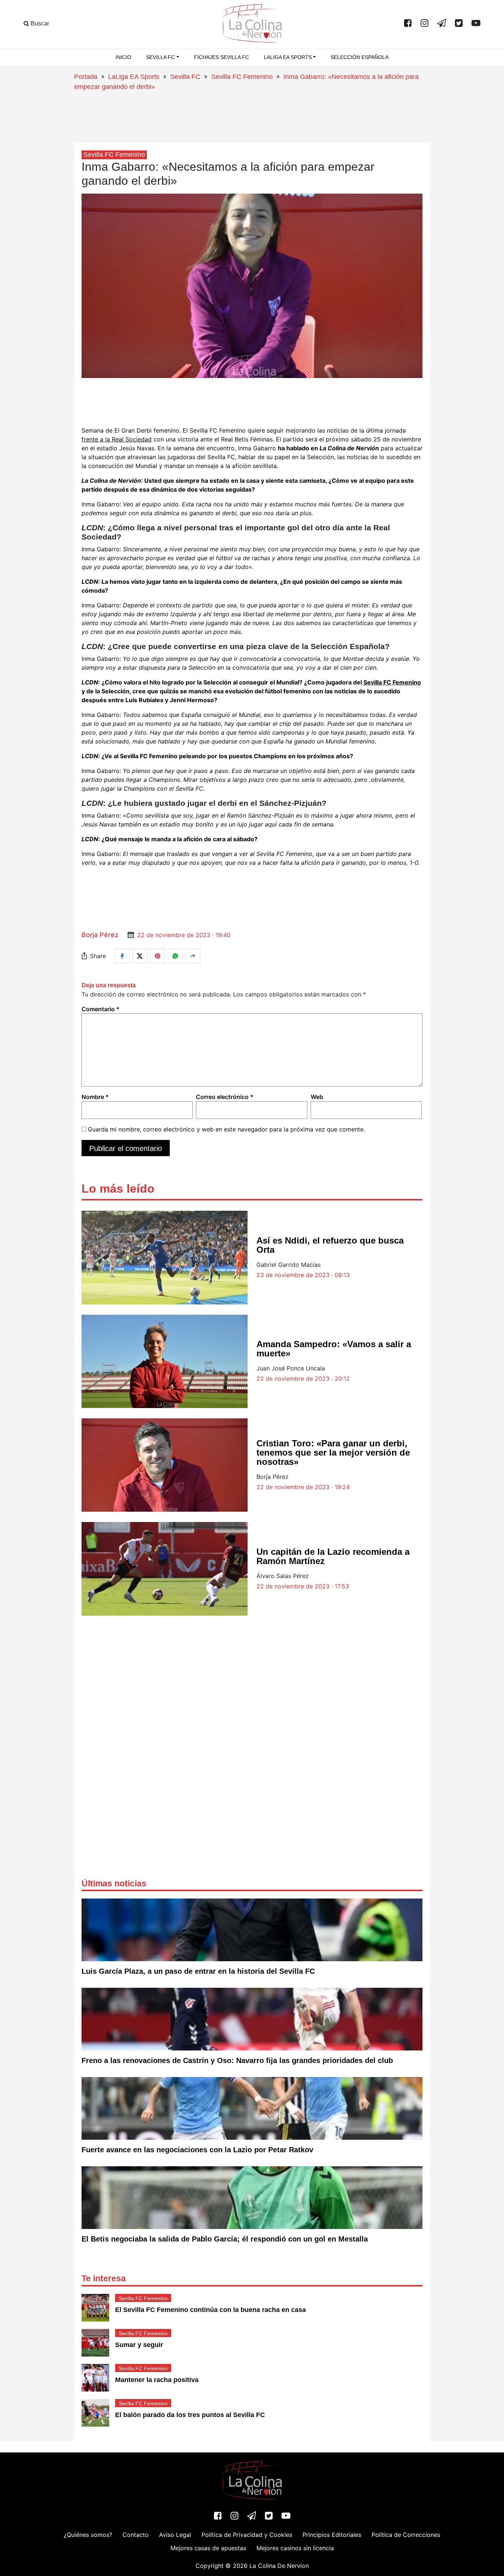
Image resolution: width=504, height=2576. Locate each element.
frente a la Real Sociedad (117, 439)
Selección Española (360, 57)
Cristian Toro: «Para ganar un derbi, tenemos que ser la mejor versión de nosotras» (333, 1452)
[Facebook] (408, 24)
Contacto (136, 2535)
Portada (86, 77)
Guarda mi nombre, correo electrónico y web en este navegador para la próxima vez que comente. (226, 1129)
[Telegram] (442, 24)
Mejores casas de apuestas (208, 2548)
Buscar (39, 23)
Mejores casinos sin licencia (295, 2548)
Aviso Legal (175, 2535)
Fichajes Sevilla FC (222, 57)
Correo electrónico (225, 1097)
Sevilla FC (185, 77)
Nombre (95, 1097)
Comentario (101, 1009)
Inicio (123, 57)
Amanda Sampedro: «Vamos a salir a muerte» (334, 1349)
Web (317, 1097)
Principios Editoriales (332, 2535)
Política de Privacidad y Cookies (247, 2535)
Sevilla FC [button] (160, 57)
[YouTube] (476, 24)
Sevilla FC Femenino (242, 77)
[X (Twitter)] (459, 24)
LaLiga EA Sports (134, 77)
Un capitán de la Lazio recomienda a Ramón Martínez (333, 1556)
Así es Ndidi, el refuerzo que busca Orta (330, 1245)
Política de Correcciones (406, 2535)
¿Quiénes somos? (88, 2535)
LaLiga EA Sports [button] (288, 57)
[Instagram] (424, 24)
